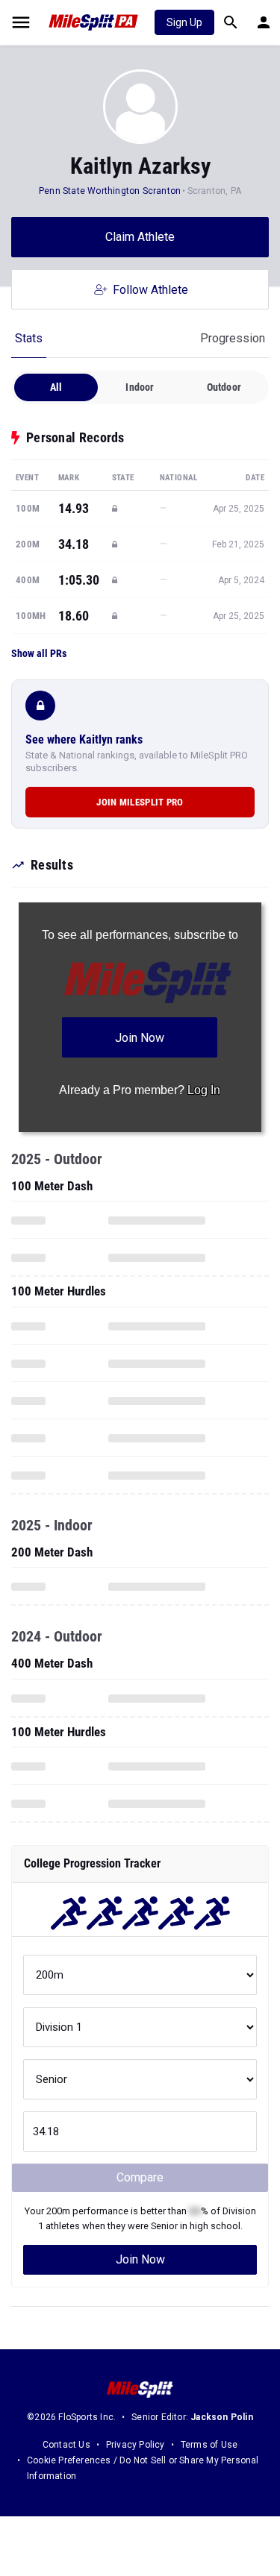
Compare (140, 2177)
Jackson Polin (222, 2417)
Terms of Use (209, 2445)
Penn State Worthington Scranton (110, 191)
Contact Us (66, 2445)
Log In (204, 1090)
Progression (233, 338)
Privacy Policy (136, 2445)
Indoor (140, 387)
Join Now (140, 2259)
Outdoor (224, 387)
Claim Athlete (140, 237)
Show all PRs (39, 653)
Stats (29, 338)
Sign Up (184, 22)
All (56, 387)
